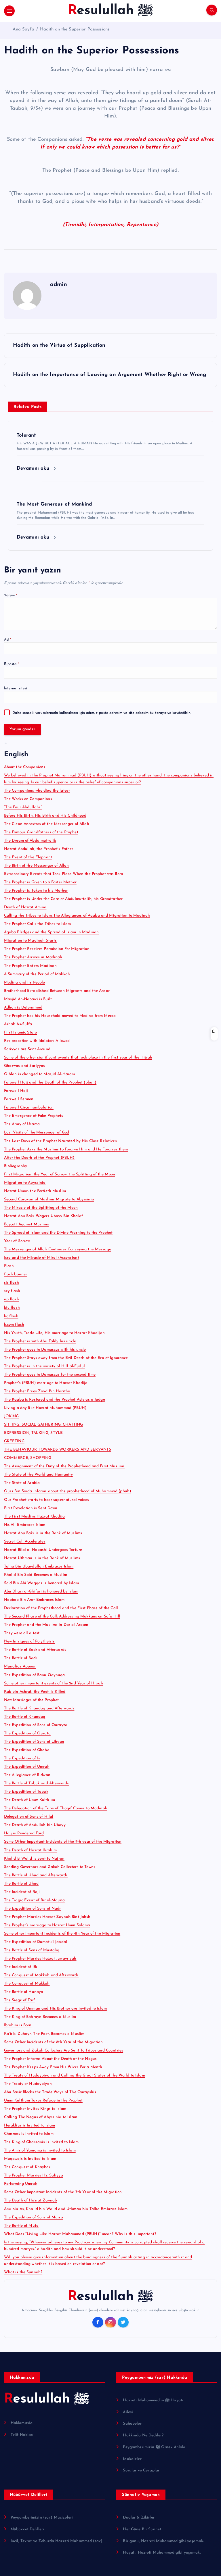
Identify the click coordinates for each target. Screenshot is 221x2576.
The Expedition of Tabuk (26, 1792)
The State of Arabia (22, 1483)
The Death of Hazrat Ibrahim (31, 1850)
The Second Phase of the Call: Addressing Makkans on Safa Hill (62, 1616)
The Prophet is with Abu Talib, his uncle (40, 1341)
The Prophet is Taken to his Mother (36, 891)
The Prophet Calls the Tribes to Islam (38, 924)
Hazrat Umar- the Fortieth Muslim (35, 1191)
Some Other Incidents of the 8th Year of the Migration (53, 2042)
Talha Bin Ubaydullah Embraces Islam (39, 1566)
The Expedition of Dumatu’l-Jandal (36, 1942)
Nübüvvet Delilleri (27, 2529)
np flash (12, 1299)
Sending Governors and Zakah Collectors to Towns (50, 1867)
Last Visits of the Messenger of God (37, 1132)
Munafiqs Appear (20, 1666)
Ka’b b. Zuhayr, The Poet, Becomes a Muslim (44, 2034)
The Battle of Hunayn (24, 1992)
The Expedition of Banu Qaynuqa (35, 1675)
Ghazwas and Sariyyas (25, 1066)
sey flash (12, 1291)
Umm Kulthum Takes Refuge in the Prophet (43, 2100)
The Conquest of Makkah (27, 1984)
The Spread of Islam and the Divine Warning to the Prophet (58, 1233)
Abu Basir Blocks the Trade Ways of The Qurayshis (50, 2092)
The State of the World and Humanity (39, 1475)
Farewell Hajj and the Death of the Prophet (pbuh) (50, 1082)
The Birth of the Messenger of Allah (37, 866)
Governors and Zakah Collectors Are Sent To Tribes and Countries (64, 2050)
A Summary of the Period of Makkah (37, 974)
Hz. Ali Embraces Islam (25, 1525)
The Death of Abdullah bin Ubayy (35, 1825)
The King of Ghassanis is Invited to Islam (41, 2142)
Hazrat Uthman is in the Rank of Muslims (42, 1558)
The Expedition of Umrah (27, 1767)
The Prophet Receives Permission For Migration (47, 949)
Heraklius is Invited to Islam (30, 2125)
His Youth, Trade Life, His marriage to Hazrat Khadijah (54, 1333)
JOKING (12, 1416)
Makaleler (132, 2459)
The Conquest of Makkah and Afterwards (41, 1975)
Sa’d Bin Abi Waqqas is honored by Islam (41, 1583)
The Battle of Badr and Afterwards (35, 1650)
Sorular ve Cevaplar (141, 2470)
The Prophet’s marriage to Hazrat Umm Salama (47, 1925)
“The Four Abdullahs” (23, 807)
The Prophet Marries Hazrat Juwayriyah (40, 1959)
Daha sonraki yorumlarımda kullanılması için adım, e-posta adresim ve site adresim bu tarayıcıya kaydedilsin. (102, 713)
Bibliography (16, 1166)
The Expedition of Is (22, 1758)
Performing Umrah (21, 2184)
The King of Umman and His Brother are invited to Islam (55, 2009)
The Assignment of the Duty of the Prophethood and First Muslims (64, 1466)
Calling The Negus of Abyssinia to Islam (41, 2117)
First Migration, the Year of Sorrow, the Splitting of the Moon (60, 1174)
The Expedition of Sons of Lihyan (34, 1742)
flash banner (16, 1274)
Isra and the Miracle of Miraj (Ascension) (42, 1258)
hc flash (11, 1316)
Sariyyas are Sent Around (27, 1049)
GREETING (14, 1441)
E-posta (12, 664)
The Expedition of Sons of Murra (34, 2217)
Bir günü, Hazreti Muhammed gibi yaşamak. (163, 2541)
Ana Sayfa (23, 29)
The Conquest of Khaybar (27, 2167)
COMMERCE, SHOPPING (28, 1458)
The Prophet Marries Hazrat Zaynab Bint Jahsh (47, 1917)
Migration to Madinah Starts (31, 941)
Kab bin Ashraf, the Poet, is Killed (35, 1692)
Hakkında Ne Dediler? (143, 2435)
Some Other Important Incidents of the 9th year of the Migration (63, 1842)
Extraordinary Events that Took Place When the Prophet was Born (64, 874)
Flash (9, 1266)
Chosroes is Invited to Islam (29, 2134)
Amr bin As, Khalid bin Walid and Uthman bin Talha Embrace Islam (66, 2209)
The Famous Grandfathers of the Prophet (41, 832)
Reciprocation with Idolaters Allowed (37, 1041)
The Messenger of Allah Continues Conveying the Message (58, 1249)
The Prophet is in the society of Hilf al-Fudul (44, 1366)
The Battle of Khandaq (25, 1717)
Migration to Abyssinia (25, 1183)
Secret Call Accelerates (25, 1541)
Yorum (11, 595)
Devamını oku (34, 468)
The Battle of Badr (21, 1658)
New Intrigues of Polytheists (29, 1641)
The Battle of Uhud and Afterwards (36, 1875)
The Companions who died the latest (37, 791)
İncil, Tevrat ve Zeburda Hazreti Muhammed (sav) (57, 2541)
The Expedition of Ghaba (27, 1750)
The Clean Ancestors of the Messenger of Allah (47, 824)
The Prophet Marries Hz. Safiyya (34, 2175)
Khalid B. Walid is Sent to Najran (34, 1859)
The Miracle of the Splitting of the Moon (41, 1208)
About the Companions (25, 767)
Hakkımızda (22, 2423)
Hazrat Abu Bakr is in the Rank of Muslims (43, 1533)
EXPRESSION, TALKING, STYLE (34, 1433)
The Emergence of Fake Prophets (34, 1116)
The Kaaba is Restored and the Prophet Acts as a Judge (55, 1400)
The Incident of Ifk (21, 1967)
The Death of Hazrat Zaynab (31, 2200)
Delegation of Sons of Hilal (29, 1817)
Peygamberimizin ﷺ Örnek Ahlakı (154, 2447)
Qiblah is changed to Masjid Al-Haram (40, 1074)
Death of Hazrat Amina (25, 907)
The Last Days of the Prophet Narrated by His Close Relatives (60, 1141)
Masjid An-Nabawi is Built (28, 999)
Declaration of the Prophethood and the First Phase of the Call (61, 1608)
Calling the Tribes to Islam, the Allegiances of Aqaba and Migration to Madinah (77, 916)
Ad (8, 640)
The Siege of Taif (19, 2000)
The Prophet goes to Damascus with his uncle (45, 1350)
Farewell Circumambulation (29, 1107)
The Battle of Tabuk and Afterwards (37, 1783)
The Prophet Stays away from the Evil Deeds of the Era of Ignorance (66, 1358)
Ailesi (128, 2412)
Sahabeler (132, 2424)
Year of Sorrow (17, 1241)
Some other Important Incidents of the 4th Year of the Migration (62, 1934)
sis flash (12, 1283)
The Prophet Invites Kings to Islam (35, 2109)
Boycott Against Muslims (26, 1224)
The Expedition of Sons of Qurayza (36, 1725)
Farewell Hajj (16, 1091)
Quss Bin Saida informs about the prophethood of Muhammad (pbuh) (68, 1491)
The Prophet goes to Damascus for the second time (50, 1375)
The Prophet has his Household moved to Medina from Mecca (60, 1016)
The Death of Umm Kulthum (29, 1800)
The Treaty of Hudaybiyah (28, 2084)
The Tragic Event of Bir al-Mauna (34, 1900)
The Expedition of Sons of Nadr (33, 1909)
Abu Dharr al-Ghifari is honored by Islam (41, 1591)
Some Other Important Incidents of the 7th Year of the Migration (63, 2192)
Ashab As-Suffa (18, 1024)
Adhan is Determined (23, 1008)
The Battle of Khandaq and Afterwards (39, 1708)
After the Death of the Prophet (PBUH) (39, 1158)
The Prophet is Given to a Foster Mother (40, 882)
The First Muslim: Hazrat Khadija (34, 1517)
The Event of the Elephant (28, 857)
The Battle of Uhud (21, 1884)
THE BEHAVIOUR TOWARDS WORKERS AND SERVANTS (58, 1450)
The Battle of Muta (21, 2226)
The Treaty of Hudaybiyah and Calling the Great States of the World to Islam (75, 2075)
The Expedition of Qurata (27, 1733)
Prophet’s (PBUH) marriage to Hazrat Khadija (46, 1383)
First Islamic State (21, 1032)
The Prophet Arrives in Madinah (33, 957)
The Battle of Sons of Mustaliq (32, 1950)
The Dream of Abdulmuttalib (30, 841)
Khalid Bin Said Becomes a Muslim (36, 1575)
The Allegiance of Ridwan (27, 1775)
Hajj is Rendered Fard (24, 1833)
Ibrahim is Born (18, 2025)
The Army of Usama (22, 1124)
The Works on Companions (28, 799)
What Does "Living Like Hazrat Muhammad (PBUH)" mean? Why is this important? (80, 2234)
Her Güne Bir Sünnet (142, 2529)
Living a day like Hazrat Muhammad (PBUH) (45, 1408)
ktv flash (12, 1308)
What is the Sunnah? (23, 2272)
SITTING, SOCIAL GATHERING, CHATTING (44, 1425)
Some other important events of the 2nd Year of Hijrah (54, 1683)
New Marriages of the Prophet (32, 1700)
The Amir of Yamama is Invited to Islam (40, 2150)
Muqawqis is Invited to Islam (30, 2159)
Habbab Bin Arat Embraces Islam (34, 1600)
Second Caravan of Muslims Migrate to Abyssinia (49, 1199)
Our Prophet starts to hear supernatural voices (46, 1500)
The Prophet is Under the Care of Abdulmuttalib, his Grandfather (63, 899)
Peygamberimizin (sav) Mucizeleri (42, 2518)
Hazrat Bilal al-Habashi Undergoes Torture (43, 1550)
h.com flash (14, 1325)
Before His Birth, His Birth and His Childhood (45, 816)
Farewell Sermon (19, 1099)
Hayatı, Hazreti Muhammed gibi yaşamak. (162, 2553)
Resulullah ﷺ (111, 2297)
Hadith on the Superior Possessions (75, 29)
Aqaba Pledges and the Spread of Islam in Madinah (52, 932)
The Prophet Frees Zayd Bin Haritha (37, 1391)
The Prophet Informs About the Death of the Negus (51, 2059)
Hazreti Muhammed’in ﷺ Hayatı (153, 2400)
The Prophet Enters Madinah (31, 966)
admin (59, 285)
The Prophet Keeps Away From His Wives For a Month (53, 2067)
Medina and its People (25, 983)
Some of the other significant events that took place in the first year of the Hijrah (78, 1057)
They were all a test (22, 1633)
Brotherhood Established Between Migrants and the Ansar (57, 991)
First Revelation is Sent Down (31, 1508)
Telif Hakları (22, 2435)
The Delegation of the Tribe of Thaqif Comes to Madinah (56, 1808)
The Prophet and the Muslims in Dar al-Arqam (46, 1625)
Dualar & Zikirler (139, 2518)
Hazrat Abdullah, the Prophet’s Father (39, 849)
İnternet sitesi (16, 689)
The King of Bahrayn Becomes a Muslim (40, 2017)
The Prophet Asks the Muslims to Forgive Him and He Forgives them (66, 1149)
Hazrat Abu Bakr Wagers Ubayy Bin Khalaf (43, 1216)
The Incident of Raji (22, 1892)
